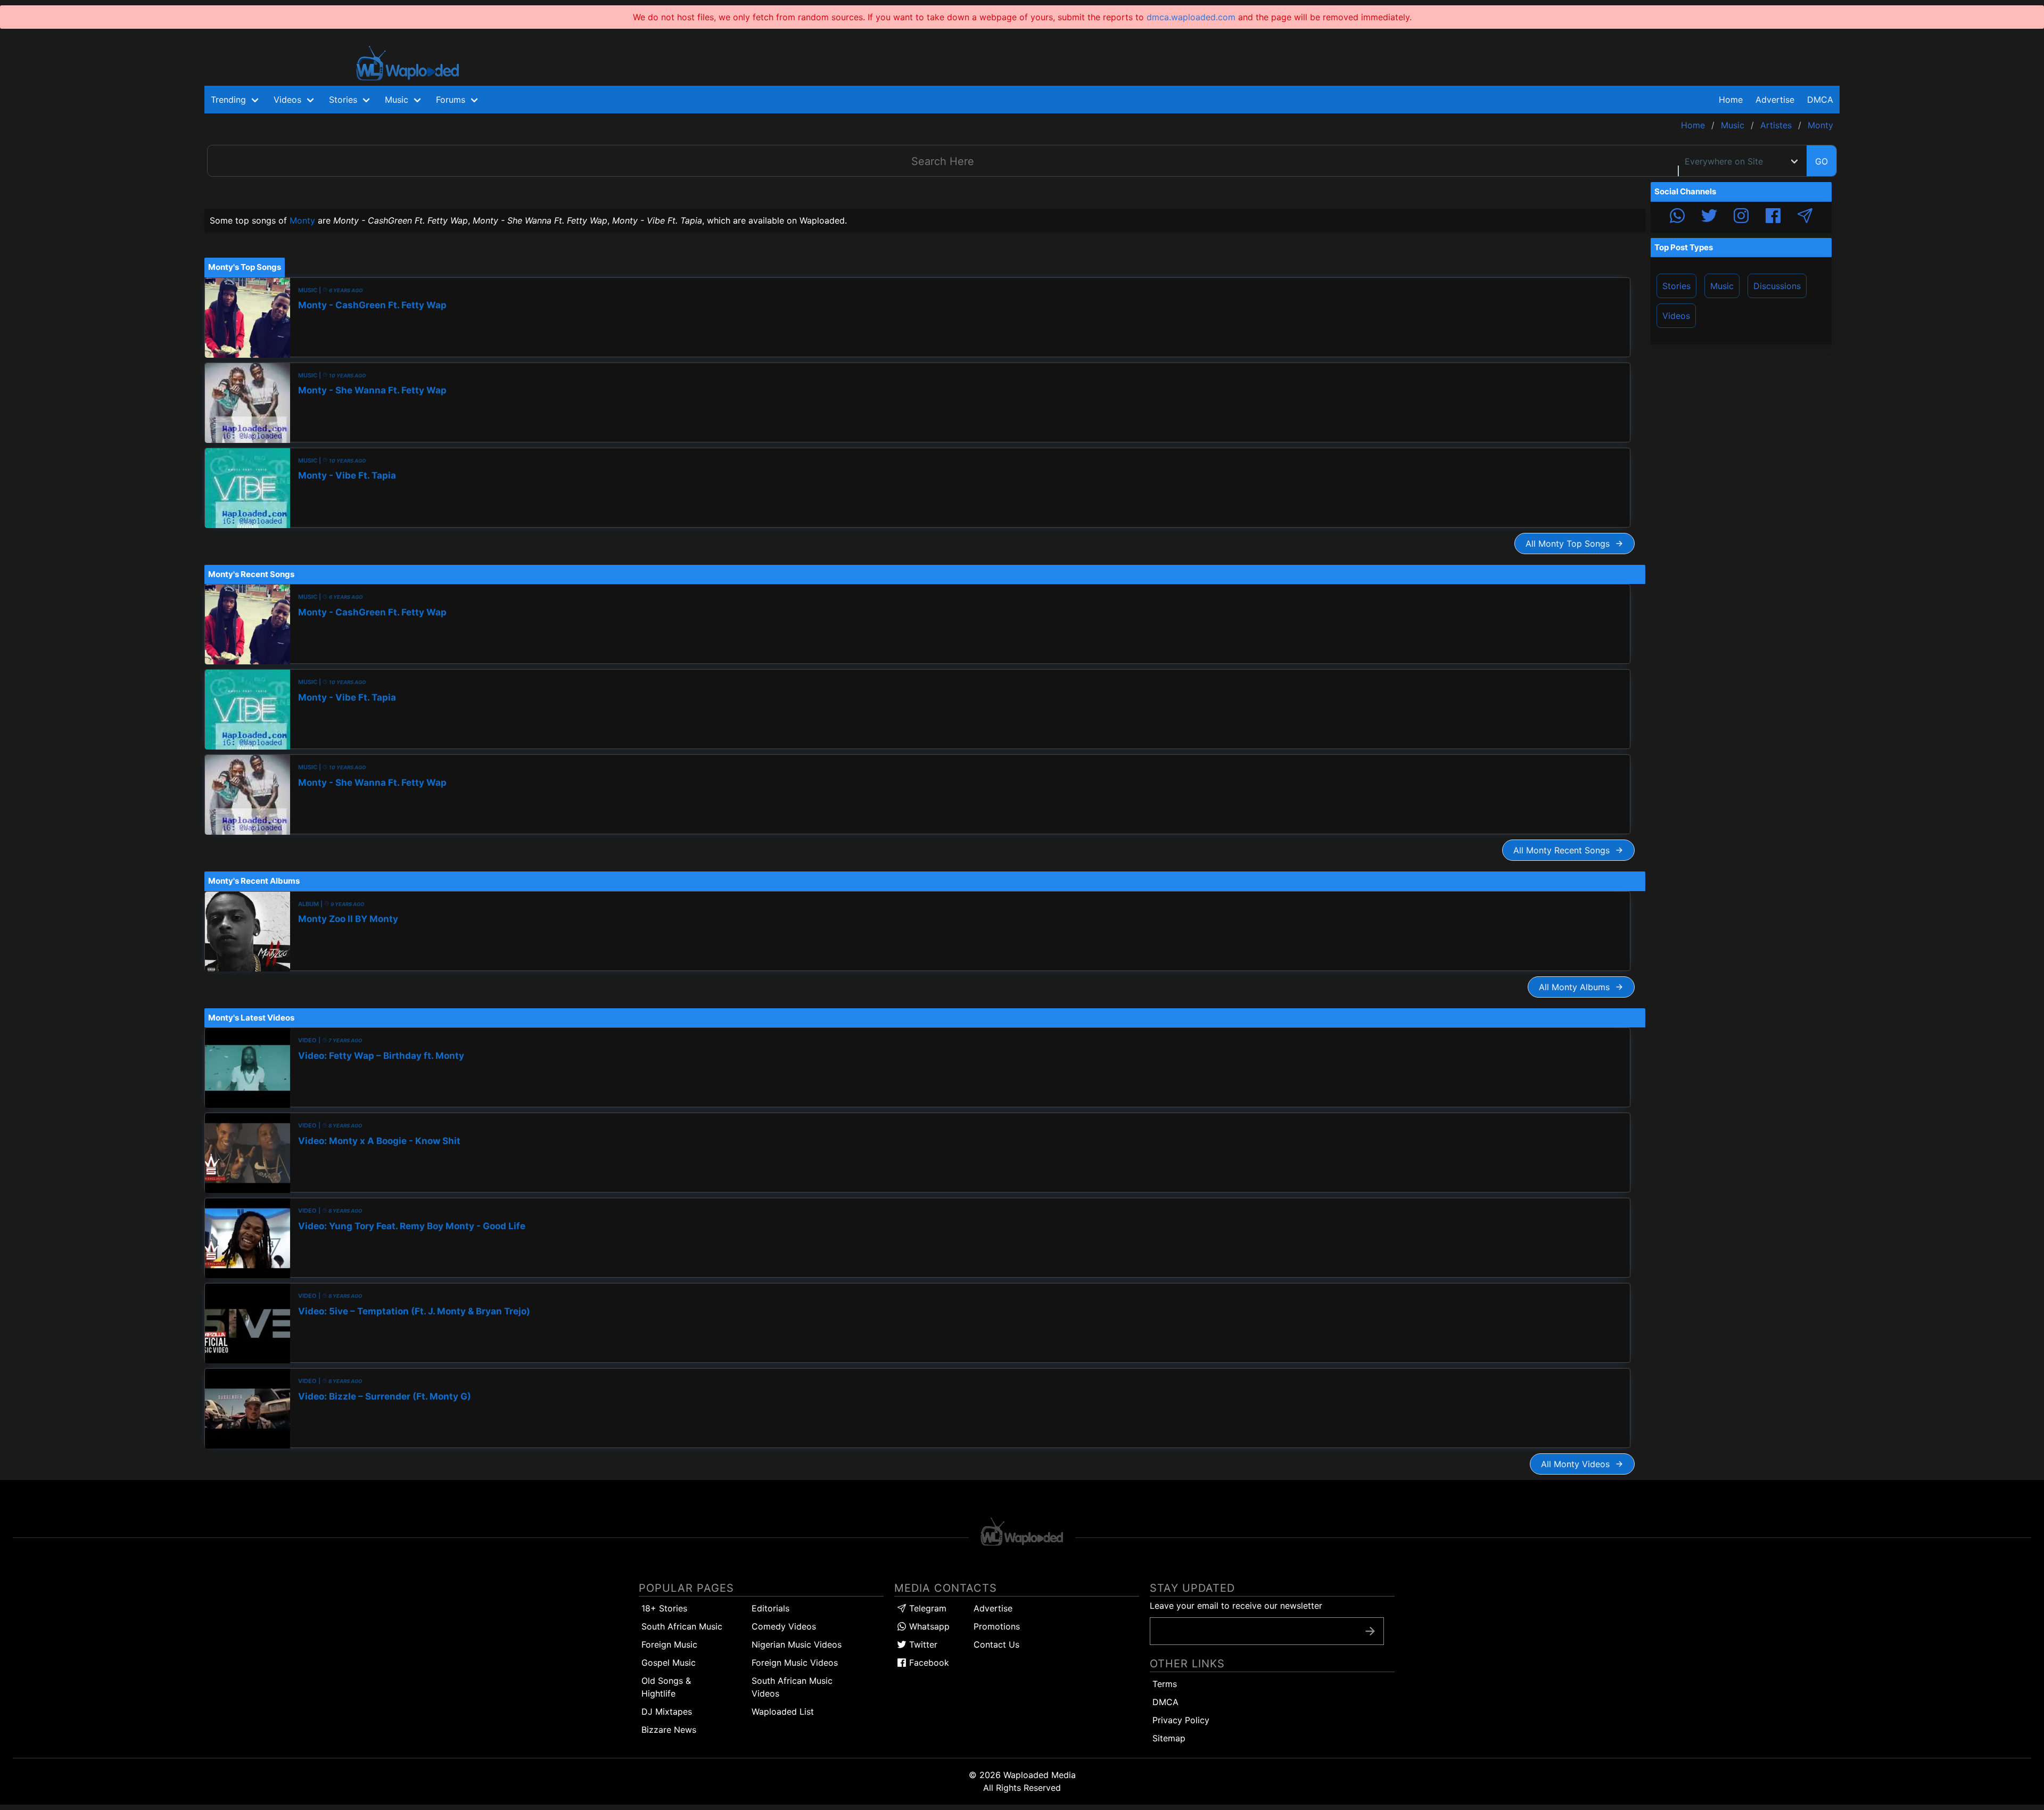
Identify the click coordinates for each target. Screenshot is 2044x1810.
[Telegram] (1805, 217)
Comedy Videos (784, 1626)
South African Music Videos (792, 1687)
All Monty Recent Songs (1564, 850)
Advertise (993, 1608)
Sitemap (1169, 1738)
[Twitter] (1709, 217)
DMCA (1820, 100)
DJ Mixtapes (667, 1712)
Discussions (1777, 286)
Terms (1165, 1684)
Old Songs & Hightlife (666, 1687)
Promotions (997, 1626)
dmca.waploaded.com (1191, 17)
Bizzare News (669, 1730)
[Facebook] (1773, 217)
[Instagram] (1741, 217)
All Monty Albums (1577, 987)
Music (1722, 286)
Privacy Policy (1181, 1720)
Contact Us (996, 1644)
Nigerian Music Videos (797, 1644)
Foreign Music (669, 1644)
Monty (302, 220)
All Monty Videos (1578, 1464)
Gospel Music (669, 1663)
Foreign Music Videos (795, 1663)
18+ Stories (664, 1608)
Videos (1676, 316)
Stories (1676, 286)
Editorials (770, 1608)
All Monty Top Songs (1570, 544)
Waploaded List (783, 1712)
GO (1822, 161)
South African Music (682, 1626)
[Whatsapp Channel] (1677, 217)
